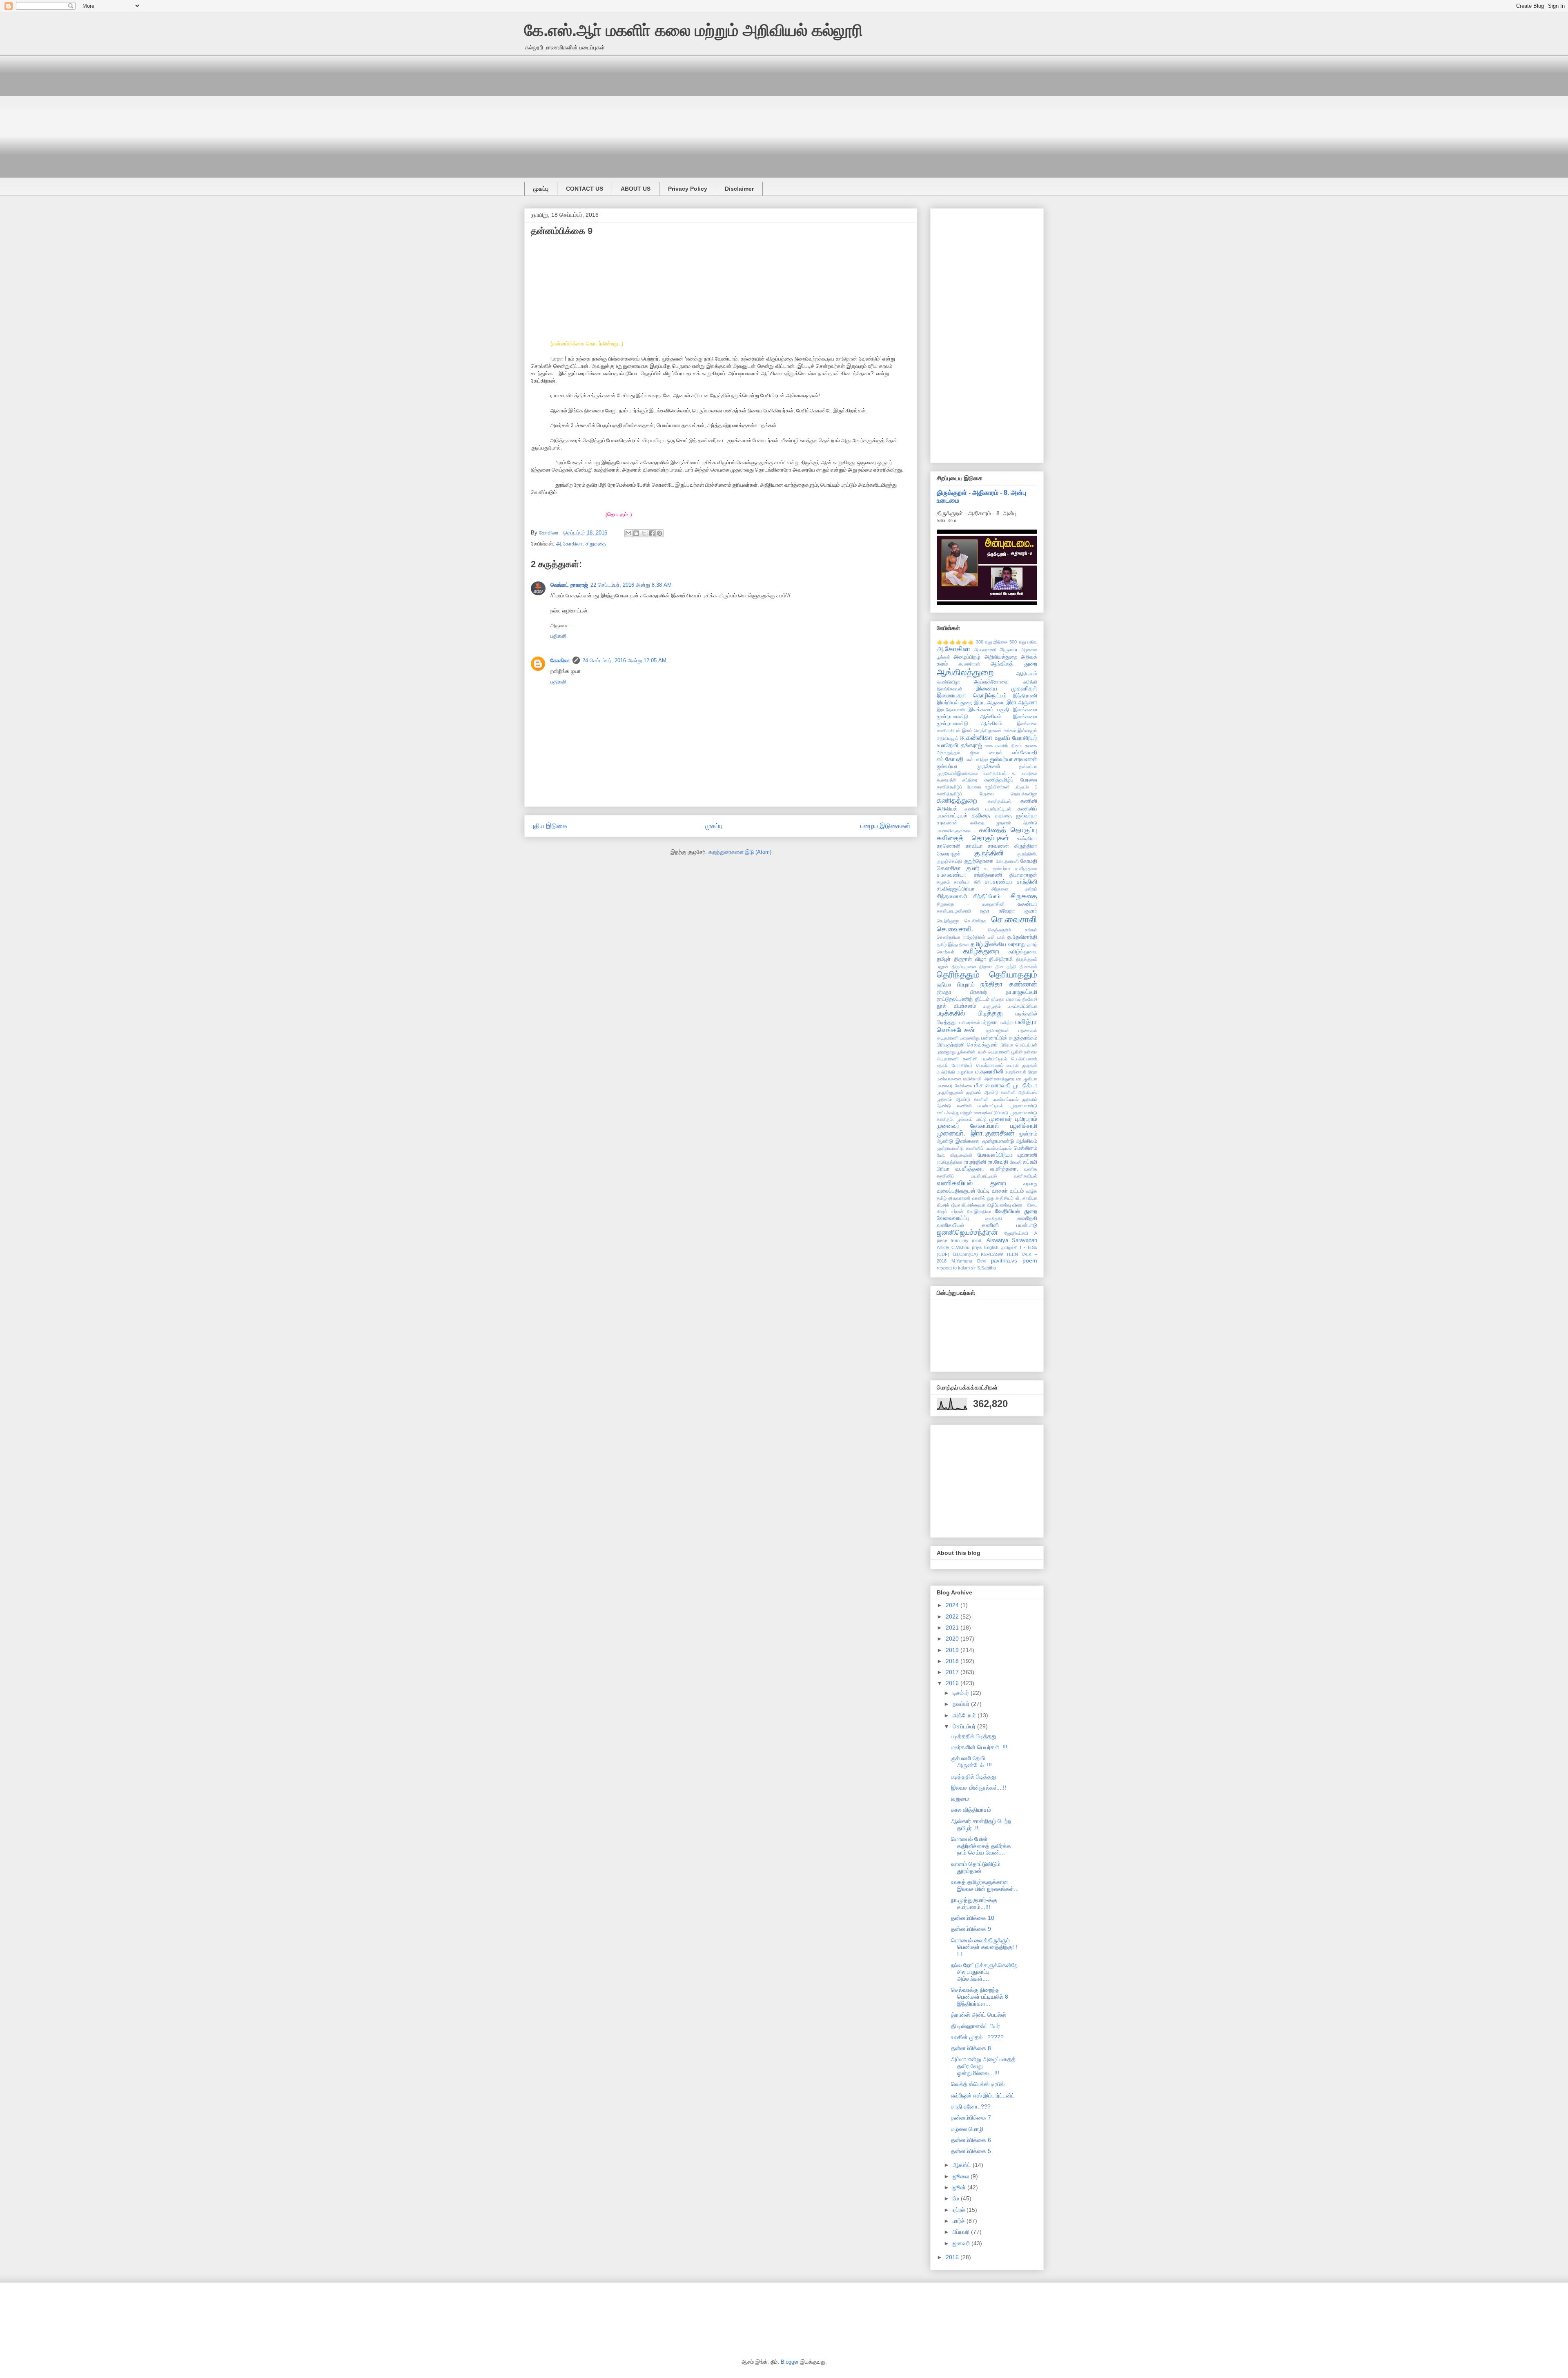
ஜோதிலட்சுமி (1016, 1233)
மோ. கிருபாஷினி (954, 1155)
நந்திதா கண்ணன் (1009, 984)
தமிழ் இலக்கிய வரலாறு (998, 944)
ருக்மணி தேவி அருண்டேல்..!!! (971, 1762)
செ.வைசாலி (1014, 919)
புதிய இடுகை (549, 826)
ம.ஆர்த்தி (946, 1072)
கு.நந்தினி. (1027, 854)
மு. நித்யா (1025, 1085)
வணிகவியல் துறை (971, 1183)
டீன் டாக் (996, 937)
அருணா (1009, 650)
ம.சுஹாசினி (989, 1071)
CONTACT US (585, 189)
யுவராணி (1027, 1155)
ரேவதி (1016, 1162)
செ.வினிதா (975, 921)
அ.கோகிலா (569, 544)
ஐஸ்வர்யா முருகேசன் (969, 766)
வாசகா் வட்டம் (1008, 1191)
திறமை (986, 966)
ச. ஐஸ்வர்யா (997, 868)
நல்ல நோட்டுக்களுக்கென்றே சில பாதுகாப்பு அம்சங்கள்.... (984, 1972)
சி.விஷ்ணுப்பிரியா (956, 889)
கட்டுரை (970, 780)
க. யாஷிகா (1025, 773)
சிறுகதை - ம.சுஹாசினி (971, 904)
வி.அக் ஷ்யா (949, 1205)
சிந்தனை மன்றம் (1014, 889)
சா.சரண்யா (999, 882)
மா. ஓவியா (1027, 1079)
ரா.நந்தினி (975, 1162)
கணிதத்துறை (957, 800)
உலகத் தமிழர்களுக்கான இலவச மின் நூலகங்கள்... (985, 1885)
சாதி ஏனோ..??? (971, 2106)
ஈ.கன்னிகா (976, 738)
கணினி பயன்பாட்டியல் (988, 809)
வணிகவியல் (1026, 1176)
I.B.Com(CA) (965, 1254)
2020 (953, 1639)
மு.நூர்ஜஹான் (950, 1092)
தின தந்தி (1006, 966)
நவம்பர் (962, 1704)
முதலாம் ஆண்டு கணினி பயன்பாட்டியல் (978, 1099)
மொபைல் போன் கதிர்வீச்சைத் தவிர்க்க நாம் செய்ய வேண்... (981, 1846)
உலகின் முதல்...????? (977, 2037)
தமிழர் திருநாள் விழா (961, 959)
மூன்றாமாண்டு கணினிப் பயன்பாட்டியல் (974, 1148)
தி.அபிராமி (1001, 959)
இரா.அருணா (1022, 702)
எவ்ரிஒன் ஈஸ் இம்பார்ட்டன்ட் (983, 2095)
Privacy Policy (688, 189)
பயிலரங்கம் (970, 1022)
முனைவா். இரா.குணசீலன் (976, 1133)
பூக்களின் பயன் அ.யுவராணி (983, 1052)
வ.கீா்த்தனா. (1004, 1169)
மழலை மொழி (967, 2129)
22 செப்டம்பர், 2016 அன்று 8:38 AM (631, 585)
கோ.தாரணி (1007, 861)
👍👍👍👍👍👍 (955, 642)
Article (943, 1247)
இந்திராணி (1025, 696)
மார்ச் (960, 2221)
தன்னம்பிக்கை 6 (971, 2140)
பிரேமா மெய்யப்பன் (1019, 1045)
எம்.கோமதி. (951, 759)
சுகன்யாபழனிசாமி (954, 911)
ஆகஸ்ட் (963, 2165)
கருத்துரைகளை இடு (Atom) (740, 852)
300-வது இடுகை (992, 642)
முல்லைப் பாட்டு (971, 1119)
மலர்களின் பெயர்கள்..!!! (979, 1747)
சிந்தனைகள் (952, 896)
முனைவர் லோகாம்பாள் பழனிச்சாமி (987, 1126)
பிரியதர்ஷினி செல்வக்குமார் (967, 1045)
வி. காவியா (1026, 1198)
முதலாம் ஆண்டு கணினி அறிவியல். (1002, 1092)
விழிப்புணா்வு (999, 1205)
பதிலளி (558, 636)
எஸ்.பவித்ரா (978, 759)
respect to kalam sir (956, 1268)
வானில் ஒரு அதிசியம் (993, 1198)
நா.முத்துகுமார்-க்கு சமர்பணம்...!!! (974, 1903)
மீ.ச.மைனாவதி (992, 1085)
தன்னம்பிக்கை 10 (973, 1918)
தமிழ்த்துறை (981, 951)
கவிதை (981, 815)
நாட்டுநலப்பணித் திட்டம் (963, 999)
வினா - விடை (1025, 1205)
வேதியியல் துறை (1016, 1211)
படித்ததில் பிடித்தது (970, 1013)
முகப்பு (541, 189)
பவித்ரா (1007, 1022)
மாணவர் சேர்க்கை (954, 1086)
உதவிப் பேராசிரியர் (1016, 738)
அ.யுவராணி (985, 650)
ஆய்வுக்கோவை (991, 682)
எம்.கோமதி (1025, 753)
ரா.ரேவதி (998, 1162)
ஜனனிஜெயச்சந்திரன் (967, 1232)
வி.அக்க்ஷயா (973, 1205)
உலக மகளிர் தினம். (1004, 746)
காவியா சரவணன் (988, 846)
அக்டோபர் (965, 1715)
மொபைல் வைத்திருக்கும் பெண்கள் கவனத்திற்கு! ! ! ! (984, 1947)
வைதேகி (994, 1218)
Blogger (790, 2362)
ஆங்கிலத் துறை (1014, 664)
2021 (953, 1628)
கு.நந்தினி (989, 853)
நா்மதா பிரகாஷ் (1006, 999)
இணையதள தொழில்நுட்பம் (972, 695)
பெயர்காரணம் (990, 1065)
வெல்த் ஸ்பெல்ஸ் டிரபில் (978, 2084)
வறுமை (960, 1799)
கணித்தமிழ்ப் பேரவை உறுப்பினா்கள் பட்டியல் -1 (987, 787)
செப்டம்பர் (965, 1726)
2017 (953, 1672)
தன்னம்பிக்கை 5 (971, 2151)
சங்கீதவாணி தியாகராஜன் (1006, 875)
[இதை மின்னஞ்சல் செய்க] (628, 533)
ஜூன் (960, 2187)
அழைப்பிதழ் (967, 657)
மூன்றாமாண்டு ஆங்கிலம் (1010, 1141)
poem (1030, 1260)
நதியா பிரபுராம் (956, 984)
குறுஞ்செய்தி (949, 861)
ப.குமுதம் (992, 1006)
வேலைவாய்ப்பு (953, 1218)
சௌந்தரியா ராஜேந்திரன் (961, 937)
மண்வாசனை (949, 1079)
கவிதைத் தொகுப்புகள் (973, 838)
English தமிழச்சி (1001, 1247)
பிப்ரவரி (962, 2232)
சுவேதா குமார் (1018, 911)
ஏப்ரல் (960, 2210)
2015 (953, 2257)
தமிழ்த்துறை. (1023, 952)
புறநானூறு (946, 1052)
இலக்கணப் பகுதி (989, 710)
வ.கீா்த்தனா (970, 1169)
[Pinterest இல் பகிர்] (659, 533)
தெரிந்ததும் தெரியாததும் (987, 974)
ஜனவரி (962, 2243)
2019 (953, 1650)
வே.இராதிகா (979, 1211)
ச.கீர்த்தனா (1026, 868)
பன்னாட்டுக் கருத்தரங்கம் (1009, 1038)
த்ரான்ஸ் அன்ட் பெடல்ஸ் (979, 2015)
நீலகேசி (1030, 999)
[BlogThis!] (636, 533)
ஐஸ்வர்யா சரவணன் (1014, 759)
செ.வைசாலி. (955, 929)
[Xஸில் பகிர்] (644, 533)
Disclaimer (739, 189)
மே (957, 2198)
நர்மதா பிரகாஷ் (962, 992)
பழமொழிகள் (997, 1031)
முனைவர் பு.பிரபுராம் (1013, 1119)
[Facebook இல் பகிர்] (652, 533)
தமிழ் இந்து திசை (953, 944)
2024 (953, 1605)
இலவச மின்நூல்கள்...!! (979, 1788)
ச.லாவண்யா (951, 875)
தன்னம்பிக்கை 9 (971, 1929)
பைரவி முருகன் (1022, 1065)
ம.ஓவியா (965, 1072)
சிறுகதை (596, 544)
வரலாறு (1030, 1184)
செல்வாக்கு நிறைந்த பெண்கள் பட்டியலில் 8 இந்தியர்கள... (980, 1997)
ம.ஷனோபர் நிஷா (1021, 1072)
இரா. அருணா (990, 703)
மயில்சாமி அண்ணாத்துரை (989, 1079)
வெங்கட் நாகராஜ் (569, 585)
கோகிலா (560, 660)
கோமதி (1029, 861)
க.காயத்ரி (946, 780)
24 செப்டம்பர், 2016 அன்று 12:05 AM (624, 660)
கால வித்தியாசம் (971, 1810)
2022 (953, 1617)
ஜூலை (962, 2176)
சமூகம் (943, 882)
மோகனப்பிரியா (995, 1155)
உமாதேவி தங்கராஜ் (959, 745)
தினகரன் (1028, 966)
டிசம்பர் (962, 1693)
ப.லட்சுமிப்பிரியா (1022, 1006)
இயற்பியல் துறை (954, 703)
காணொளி (949, 846)
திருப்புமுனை (964, 966)
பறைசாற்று (970, 1038)
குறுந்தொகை (979, 861)
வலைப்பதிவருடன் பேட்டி (963, 1191)
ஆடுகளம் (1027, 674)
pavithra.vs (1004, 1261)
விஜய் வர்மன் (950, 1211)
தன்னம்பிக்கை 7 (971, 2117)
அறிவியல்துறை (1001, 657)
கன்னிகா (1027, 839)
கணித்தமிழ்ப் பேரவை (1011, 780)
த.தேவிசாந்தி (1022, 937)
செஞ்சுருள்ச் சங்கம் (1013, 930)
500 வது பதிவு (1023, 642)
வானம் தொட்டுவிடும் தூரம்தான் (976, 1867)
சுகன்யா (1027, 904)
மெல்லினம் (1026, 1148)
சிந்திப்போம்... (989, 896)
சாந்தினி (1027, 882)
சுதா (985, 911)
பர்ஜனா (990, 1022)
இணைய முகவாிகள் (1007, 688)
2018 (953, 1661)
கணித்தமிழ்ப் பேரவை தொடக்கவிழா (987, 794)
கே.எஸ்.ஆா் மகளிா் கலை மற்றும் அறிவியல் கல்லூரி (694, 30)
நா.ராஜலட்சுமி (1021, 992)
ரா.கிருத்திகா (950, 1162)
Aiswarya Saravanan (1012, 1240)
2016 (953, 1683)
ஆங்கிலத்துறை (965, 672)
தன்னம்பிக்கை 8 (971, 2048)
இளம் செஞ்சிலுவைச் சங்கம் (989, 730)
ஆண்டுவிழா (948, 682)
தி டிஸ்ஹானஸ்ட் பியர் (976, 2026)
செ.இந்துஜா (948, 921)
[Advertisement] (769, 112)
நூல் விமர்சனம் (956, 1006)
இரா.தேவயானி (951, 710)
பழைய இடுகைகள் (885, 826)
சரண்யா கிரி (967, 882)
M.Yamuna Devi (969, 1261)
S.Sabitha (987, 1268)
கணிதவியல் (999, 801)
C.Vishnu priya (967, 1247)
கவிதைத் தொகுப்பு (1008, 830)
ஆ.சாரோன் (969, 664)
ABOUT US (636, 189)
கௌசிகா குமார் (958, 868)
